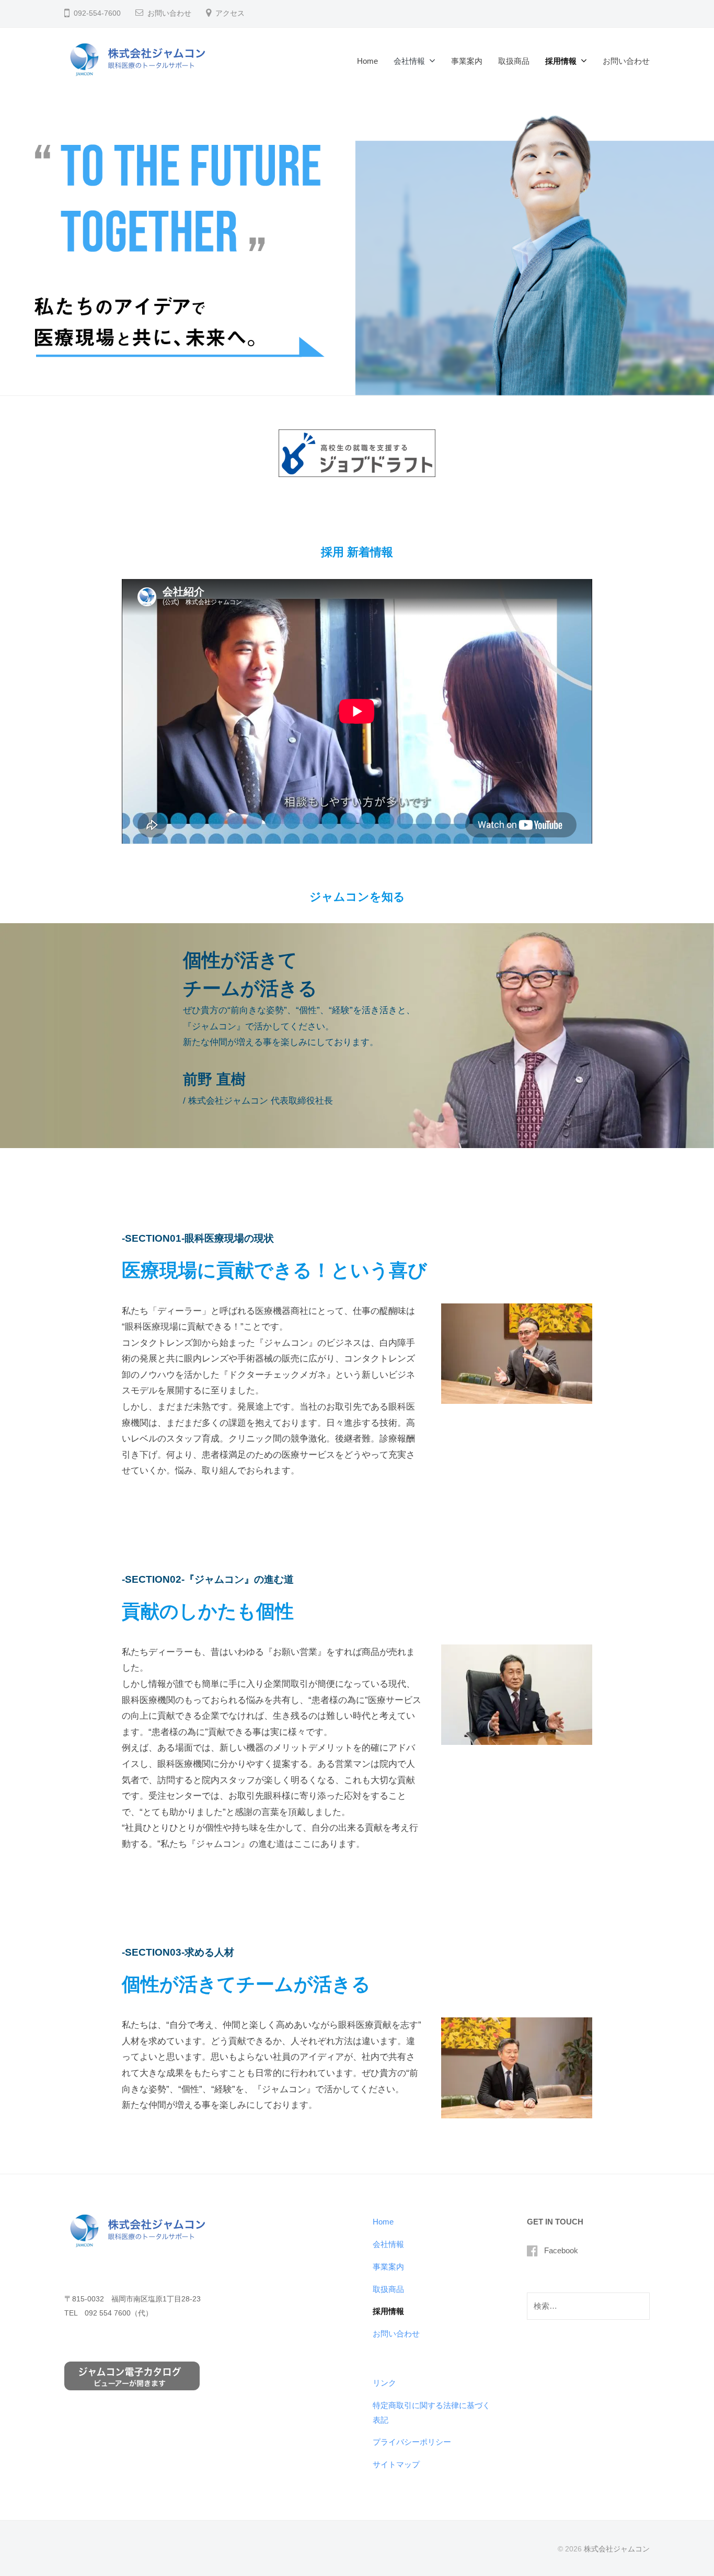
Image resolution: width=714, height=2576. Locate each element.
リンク (384, 2383)
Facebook (561, 2250)
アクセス (230, 13)
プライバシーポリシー (412, 2442)
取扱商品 (514, 61)
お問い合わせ (169, 13)
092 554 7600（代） (119, 2313)
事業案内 (467, 61)
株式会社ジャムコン (617, 2549)
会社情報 (409, 61)
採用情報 (561, 61)
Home (367, 61)
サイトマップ (396, 2464)
